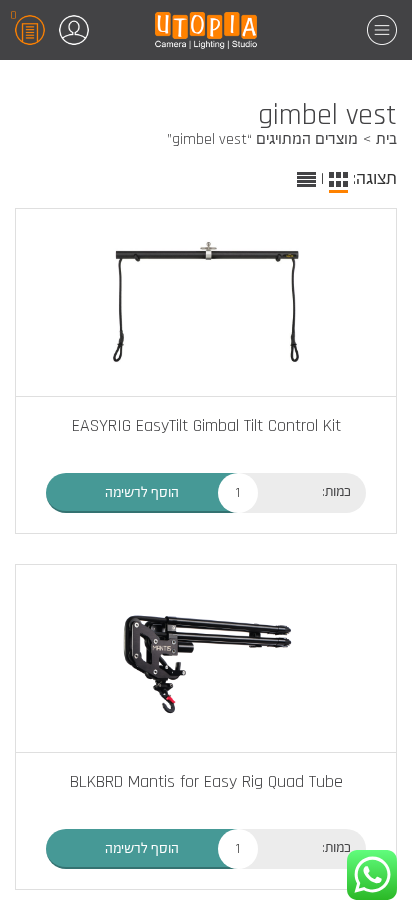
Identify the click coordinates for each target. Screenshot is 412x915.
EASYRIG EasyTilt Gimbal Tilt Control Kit (206, 425)
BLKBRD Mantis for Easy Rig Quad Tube (206, 781)
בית (386, 139)
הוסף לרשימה (142, 493)
